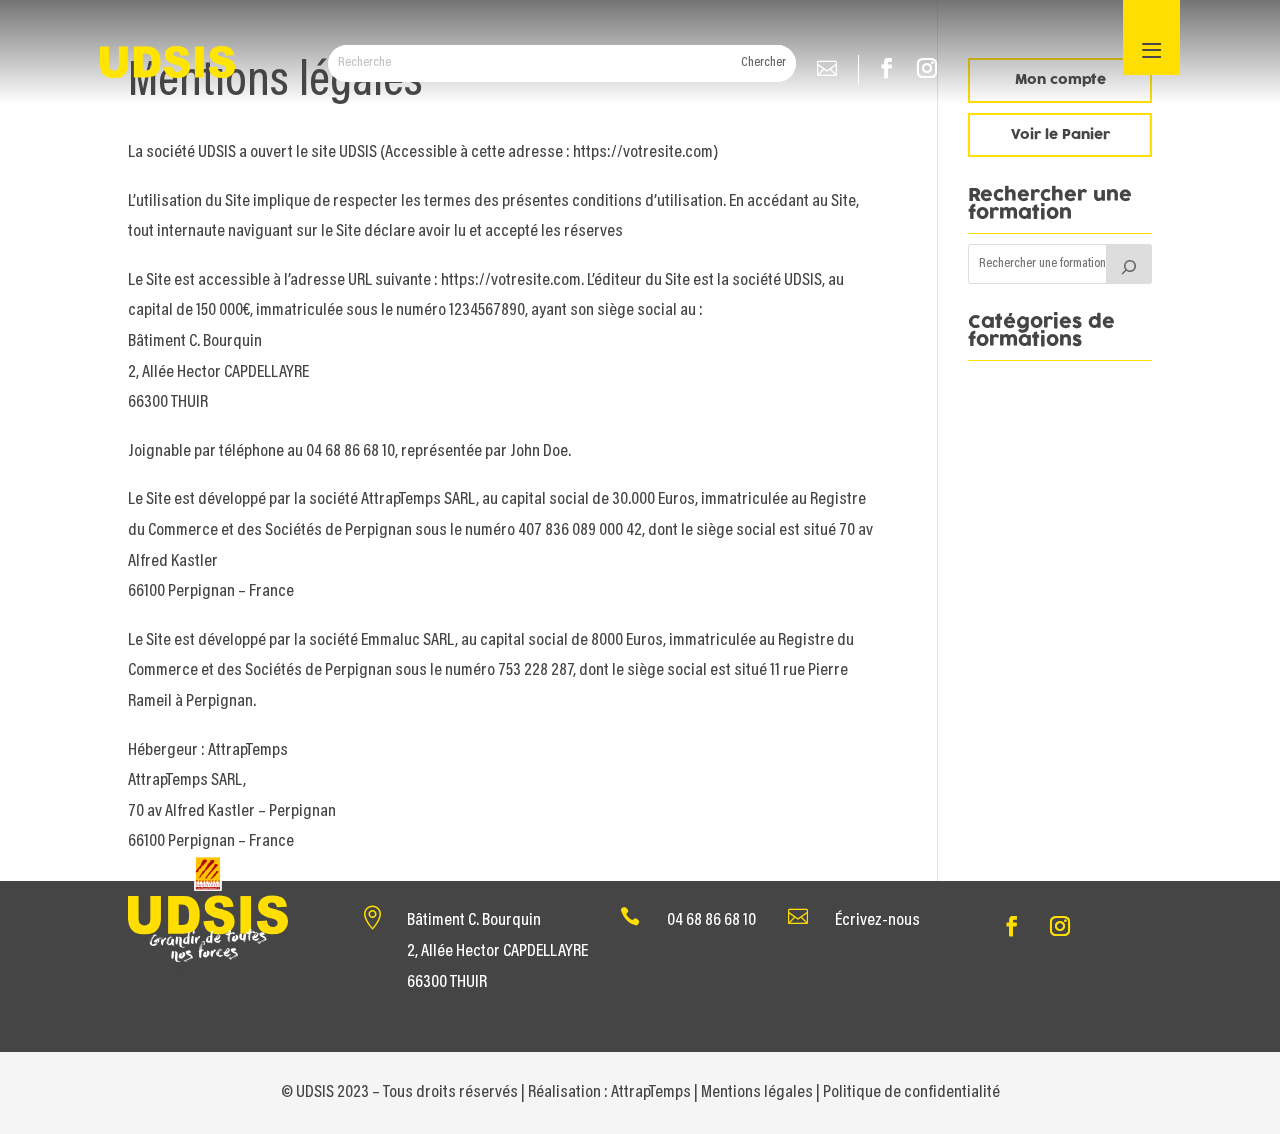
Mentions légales (757, 1093)
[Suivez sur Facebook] (892, 70)
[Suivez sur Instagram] (932, 70)
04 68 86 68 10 (711, 921)
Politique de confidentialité (911, 1093)
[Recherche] (1129, 264)
